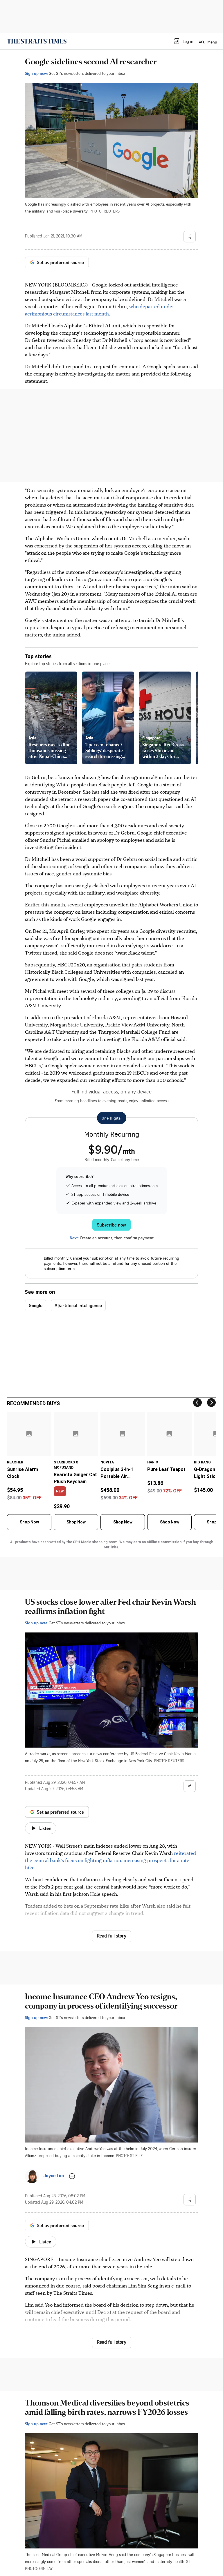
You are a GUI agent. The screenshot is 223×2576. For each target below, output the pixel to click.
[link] (37, 41)
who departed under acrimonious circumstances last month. (100, 310)
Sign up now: (36, 73)
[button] (183, 41)
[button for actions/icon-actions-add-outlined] (72, 2176)
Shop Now (29, 1522)
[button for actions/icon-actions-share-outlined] (190, 237)
